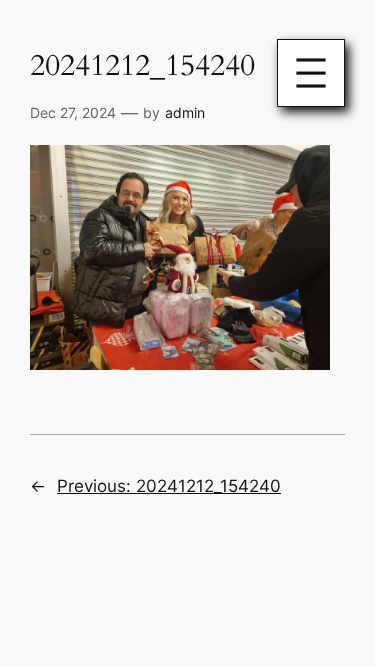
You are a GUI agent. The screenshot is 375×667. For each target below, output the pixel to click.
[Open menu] (311, 73)
